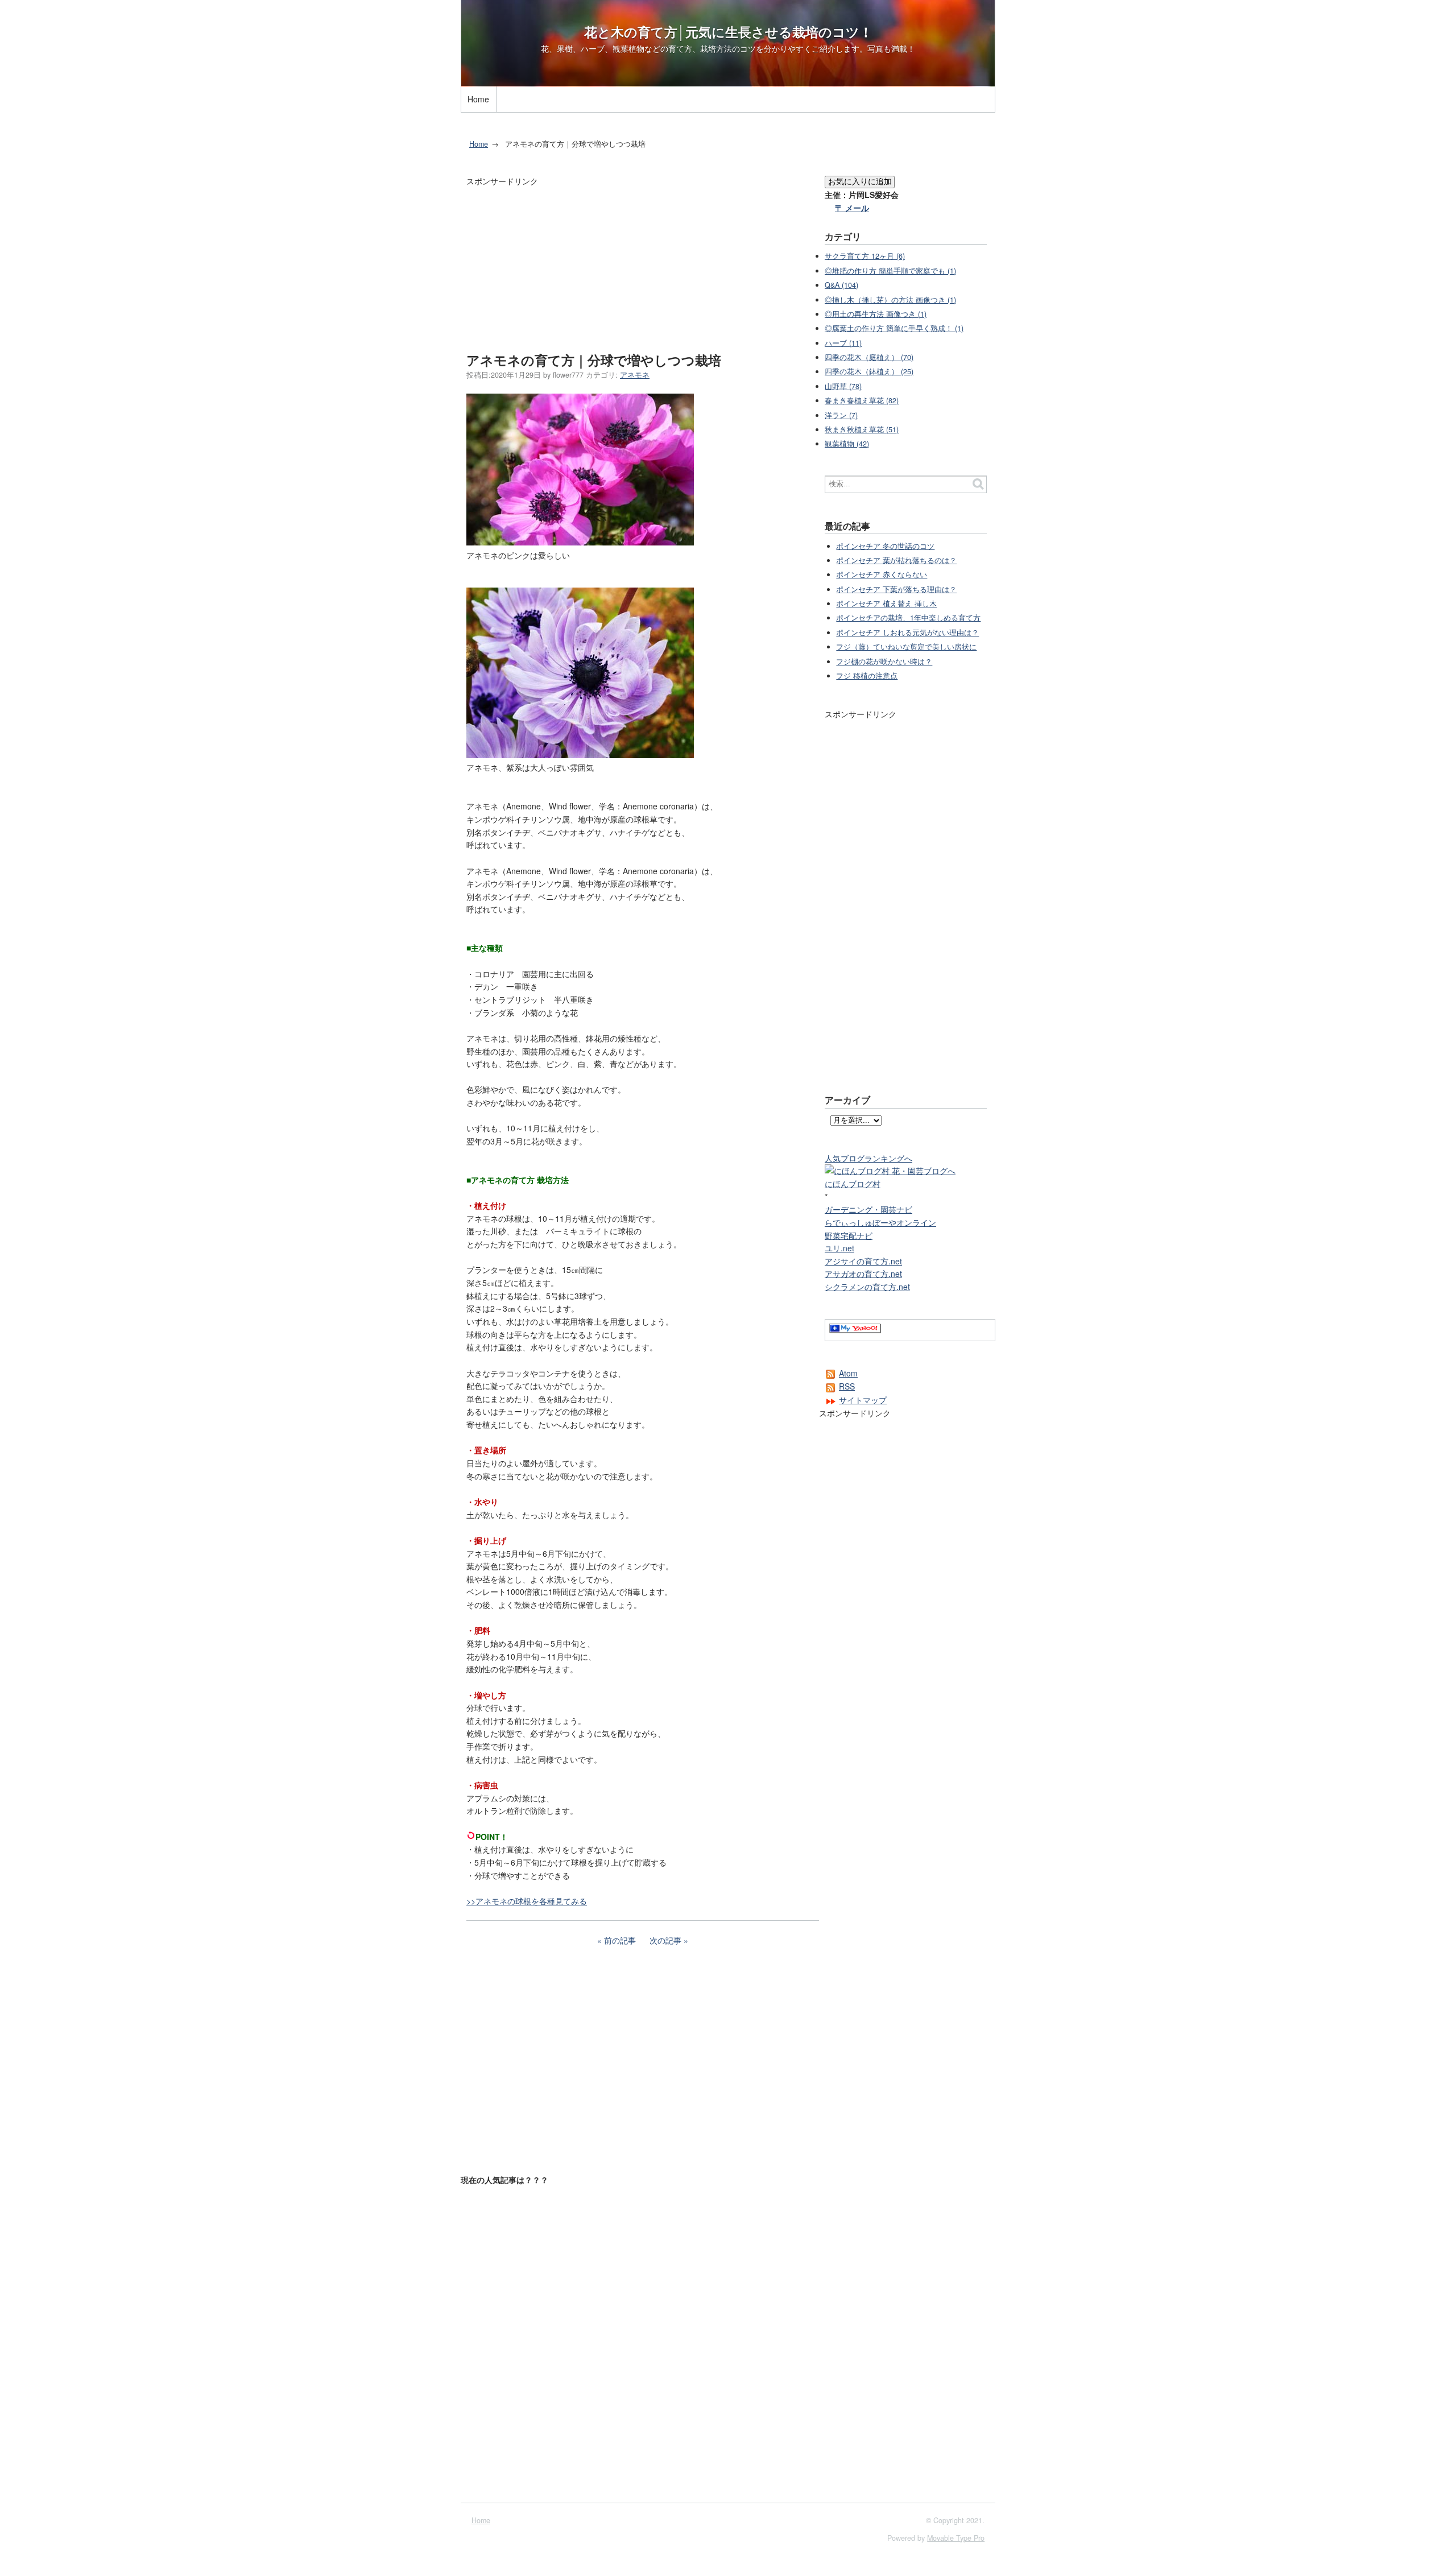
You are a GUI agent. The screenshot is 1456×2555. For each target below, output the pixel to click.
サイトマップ (863, 1400)
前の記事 (620, 1940)
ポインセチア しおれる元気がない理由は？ (907, 632)
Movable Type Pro (956, 2538)
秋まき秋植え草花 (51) (862, 429)
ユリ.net (839, 1248)
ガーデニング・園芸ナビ (868, 1209)
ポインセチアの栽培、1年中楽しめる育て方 (908, 618)
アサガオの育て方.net (863, 1274)
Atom (848, 1373)
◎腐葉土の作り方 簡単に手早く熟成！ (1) (894, 328)
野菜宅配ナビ (849, 1235)
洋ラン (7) (841, 415)
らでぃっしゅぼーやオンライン (880, 1222)
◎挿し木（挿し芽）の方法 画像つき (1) (890, 300)
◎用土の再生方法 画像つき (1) (876, 314)
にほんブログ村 (853, 1184)
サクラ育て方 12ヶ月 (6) (865, 256)
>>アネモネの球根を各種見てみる (527, 1901)
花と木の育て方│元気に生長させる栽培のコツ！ (728, 32)
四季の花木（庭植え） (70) (869, 357)
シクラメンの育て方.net (867, 1287)
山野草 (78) (843, 386)
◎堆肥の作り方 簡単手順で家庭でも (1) (890, 271)
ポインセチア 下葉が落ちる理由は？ (896, 589)
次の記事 (665, 1940)
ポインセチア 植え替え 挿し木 (886, 603)
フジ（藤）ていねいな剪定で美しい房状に (906, 647)
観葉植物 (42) (847, 444)
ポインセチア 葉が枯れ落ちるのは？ (896, 560)
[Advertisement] (668, 118)
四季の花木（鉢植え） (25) (869, 371)
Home (478, 99)
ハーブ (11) (843, 343)
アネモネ (635, 375)
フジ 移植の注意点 (867, 676)
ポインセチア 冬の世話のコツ (885, 546)
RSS (847, 1386)
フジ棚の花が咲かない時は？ (884, 662)
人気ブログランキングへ (868, 1158)
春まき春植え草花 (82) (862, 400)
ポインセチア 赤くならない (882, 574)
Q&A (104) (841, 285)
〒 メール (852, 208)
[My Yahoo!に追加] (855, 1330)
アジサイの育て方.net (863, 1261)
